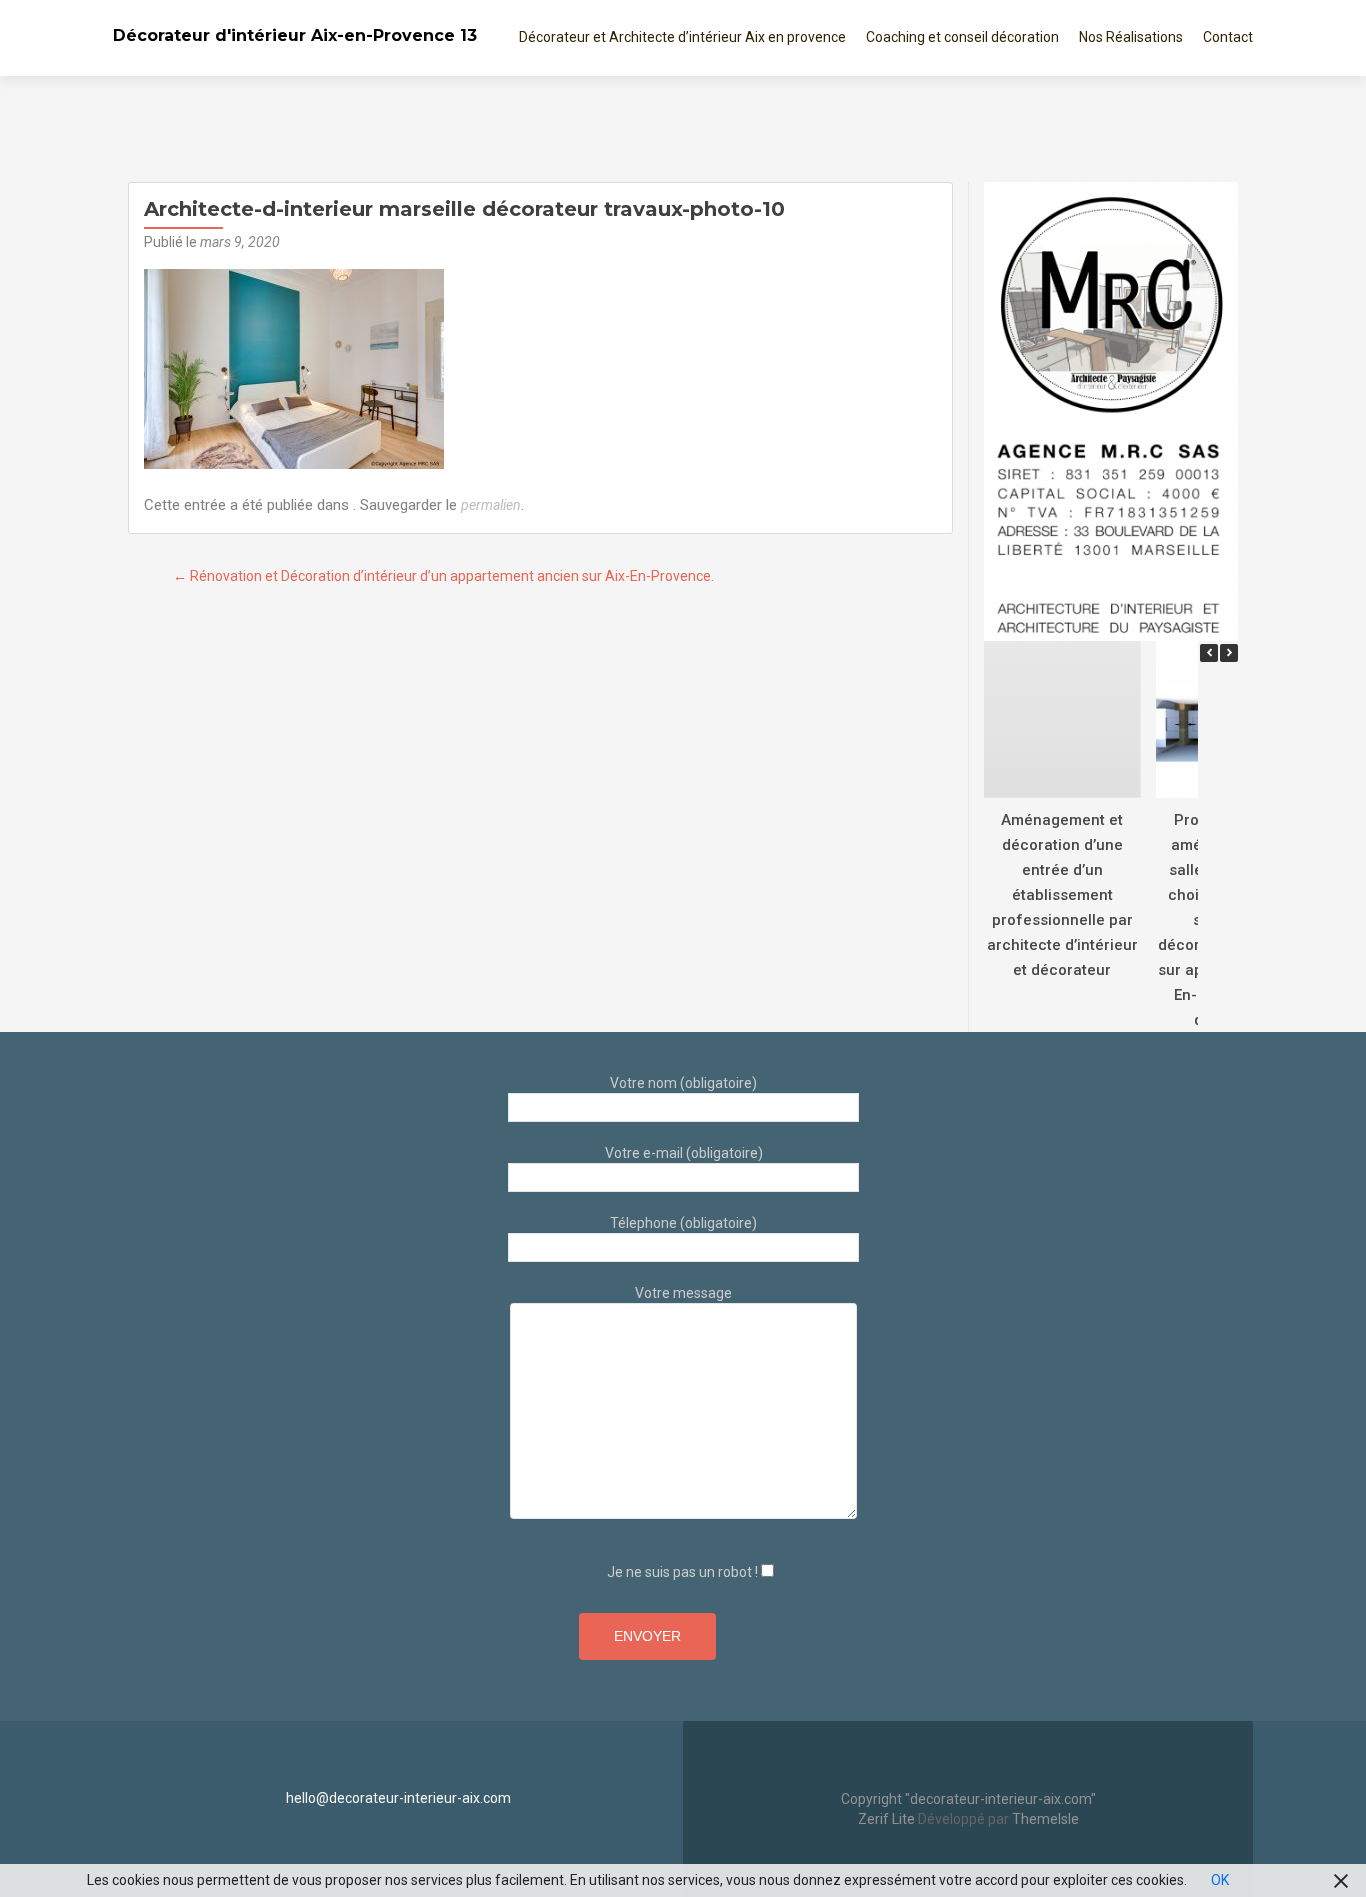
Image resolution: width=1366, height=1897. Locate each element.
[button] (1229, 653)
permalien (491, 505)
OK (1220, 1880)
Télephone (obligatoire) (683, 1223)
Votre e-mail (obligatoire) (684, 1153)
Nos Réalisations (1131, 37)
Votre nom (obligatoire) (683, 1083)
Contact (1228, 37)
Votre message (683, 1293)
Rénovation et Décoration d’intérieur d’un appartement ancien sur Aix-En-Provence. (443, 576)
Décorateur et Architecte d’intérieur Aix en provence (682, 37)
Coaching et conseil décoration (962, 37)
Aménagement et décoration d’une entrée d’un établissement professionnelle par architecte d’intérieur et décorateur (1062, 894)
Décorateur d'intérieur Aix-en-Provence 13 (295, 35)
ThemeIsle (1045, 1819)
